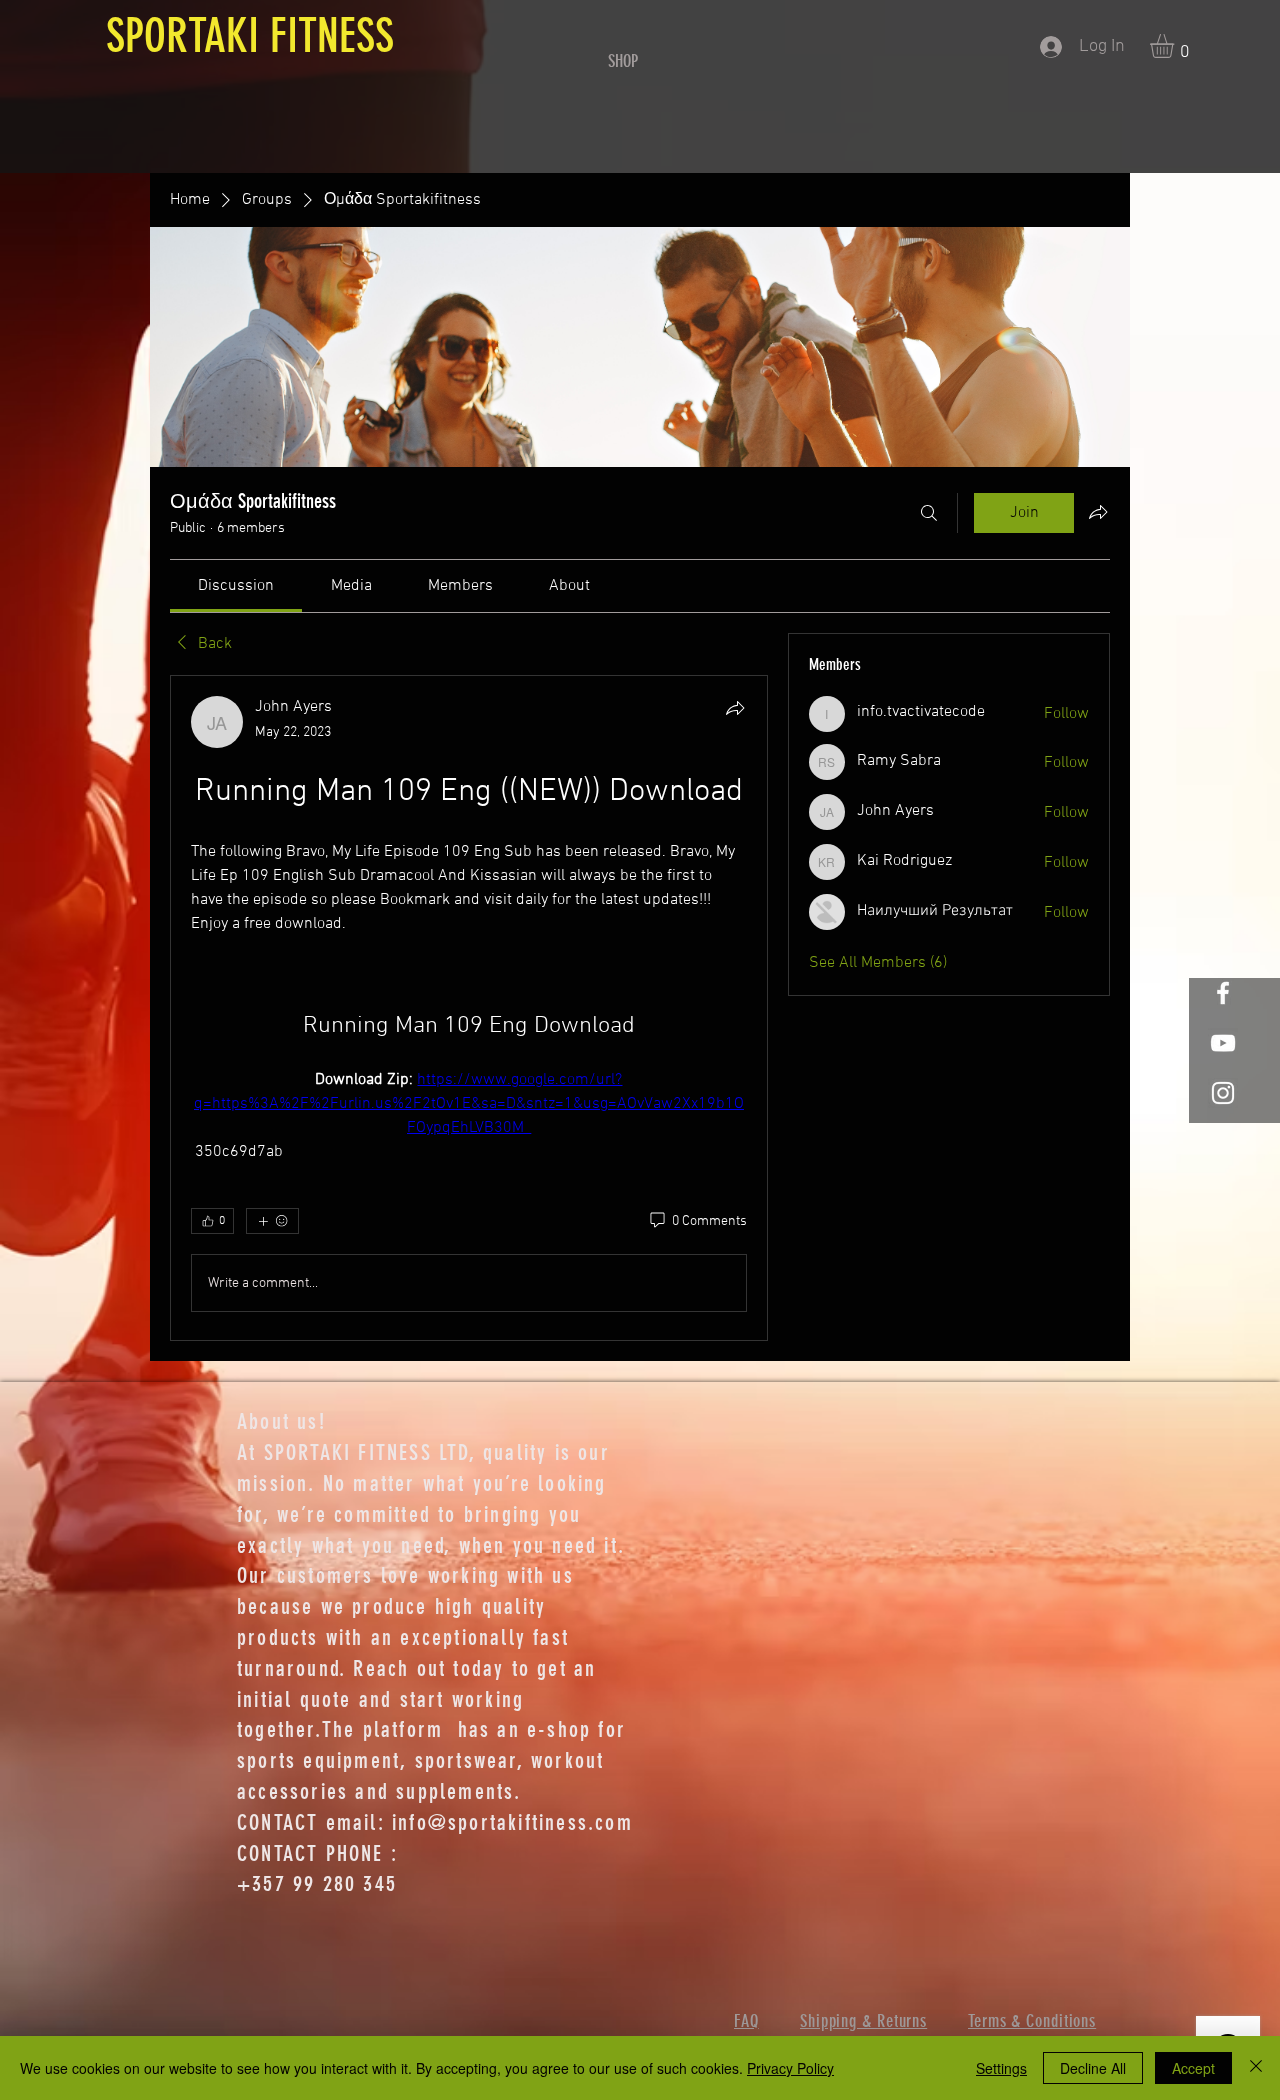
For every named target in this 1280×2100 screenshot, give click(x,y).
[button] (1176, 46)
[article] (469, 1008)
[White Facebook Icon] (1223, 993)
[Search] (929, 513)
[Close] (1256, 2068)
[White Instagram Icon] (1223, 1093)
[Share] (735, 708)
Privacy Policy (790, 2068)
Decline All (1093, 2068)
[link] (236, 586)
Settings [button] (1001, 2068)
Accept (1193, 2068)
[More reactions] (272, 1221)
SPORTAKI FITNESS (244, 36)
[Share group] (1098, 512)
